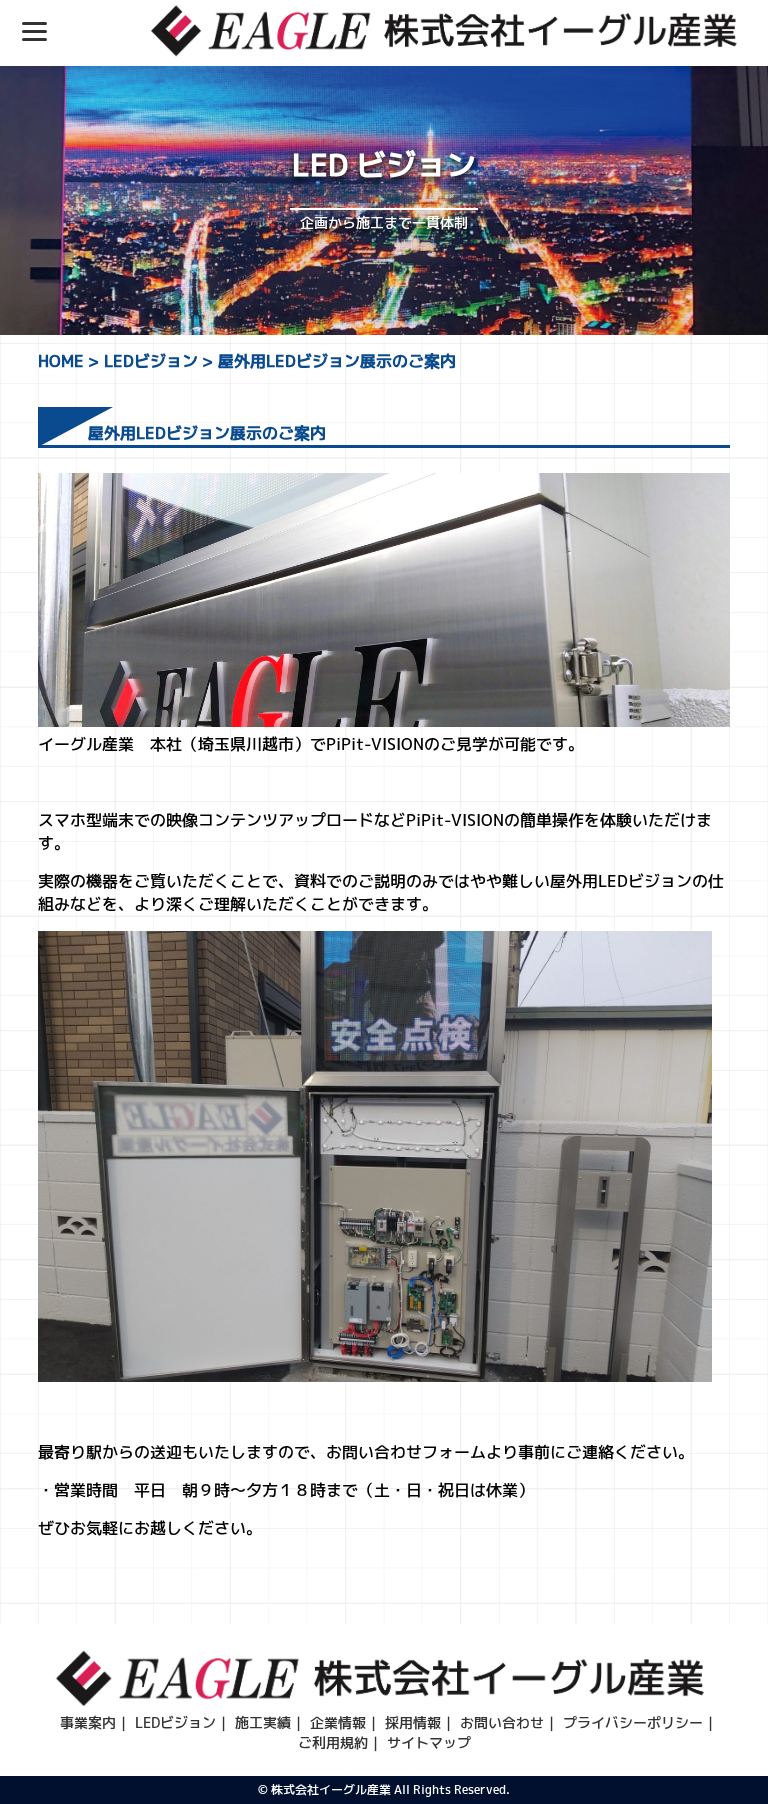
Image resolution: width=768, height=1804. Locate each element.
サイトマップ (429, 1742)
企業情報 (338, 1722)
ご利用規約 (333, 1742)
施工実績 (263, 1722)
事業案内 (88, 1722)
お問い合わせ (502, 1722)
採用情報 (413, 1722)
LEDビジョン (175, 1722)
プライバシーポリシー (633, 1722)
